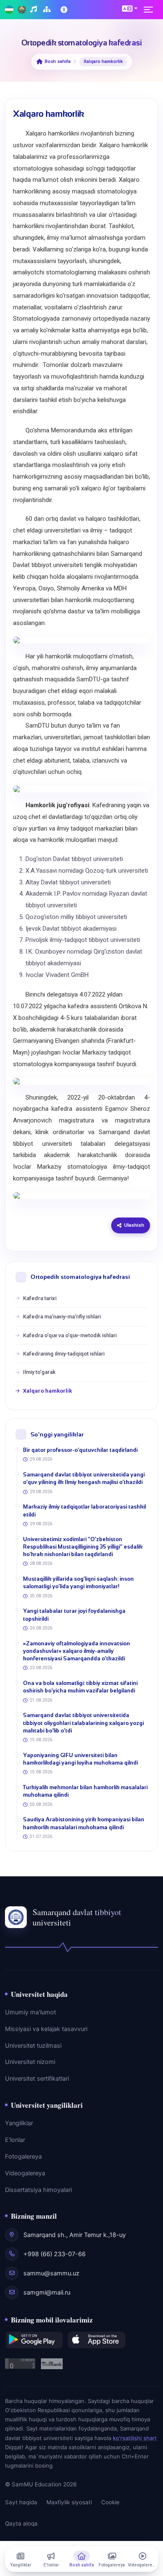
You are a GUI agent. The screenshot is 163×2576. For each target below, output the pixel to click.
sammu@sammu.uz (51, 2273)
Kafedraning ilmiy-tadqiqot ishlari (64, 1354)
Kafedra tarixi (40, 1298)
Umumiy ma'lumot (31, 2012)
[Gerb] (22, 10)
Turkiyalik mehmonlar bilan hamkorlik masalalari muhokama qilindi (85, 1791)
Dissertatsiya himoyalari (38, 2190)
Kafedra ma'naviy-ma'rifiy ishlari (62, 1317)
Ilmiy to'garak (39, 1372)
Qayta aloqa (21, 2523)
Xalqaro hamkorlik (47, 1391)
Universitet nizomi (30, 2062)
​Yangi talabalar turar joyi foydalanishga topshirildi (74, 1615)
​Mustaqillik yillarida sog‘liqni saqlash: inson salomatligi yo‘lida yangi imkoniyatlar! (78, 1583)
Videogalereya (25, 2173)
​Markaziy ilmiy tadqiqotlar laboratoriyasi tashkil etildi (84, 1510)
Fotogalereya (23, 2157)
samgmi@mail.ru (47, 2292)
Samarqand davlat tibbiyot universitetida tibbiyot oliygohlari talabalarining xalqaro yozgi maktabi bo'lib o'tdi (83, 1723)
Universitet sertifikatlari (37, 2079)
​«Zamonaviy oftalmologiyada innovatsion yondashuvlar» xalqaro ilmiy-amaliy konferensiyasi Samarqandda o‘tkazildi (76, 1651)
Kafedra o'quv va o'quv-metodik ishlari (70, 1335)
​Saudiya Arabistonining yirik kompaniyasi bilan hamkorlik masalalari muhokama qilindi (84, 1823)
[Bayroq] (9, 10)
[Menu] (151, 10)
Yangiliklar (19, 2123)
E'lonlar (15, 2140)
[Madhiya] (34, 10)
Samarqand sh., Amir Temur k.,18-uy (75, 2235)
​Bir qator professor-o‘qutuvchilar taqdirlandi (80, 1450)
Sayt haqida (21, 2502)
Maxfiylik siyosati (69, 2502)
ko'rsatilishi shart (135, 2438)
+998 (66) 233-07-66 (55, 2254)
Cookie (110, 2502)
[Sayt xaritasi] (48, 10)
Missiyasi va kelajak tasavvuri (46, 2029)
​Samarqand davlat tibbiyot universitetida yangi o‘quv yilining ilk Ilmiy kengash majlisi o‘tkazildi (84, 1478)
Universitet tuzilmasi (33, 2046)
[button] (130, 8)
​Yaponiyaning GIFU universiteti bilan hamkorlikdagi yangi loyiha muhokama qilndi (80, 1759)
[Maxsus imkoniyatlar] (65, 10)
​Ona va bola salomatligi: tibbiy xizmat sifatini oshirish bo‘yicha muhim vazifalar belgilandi (80, 1687)
